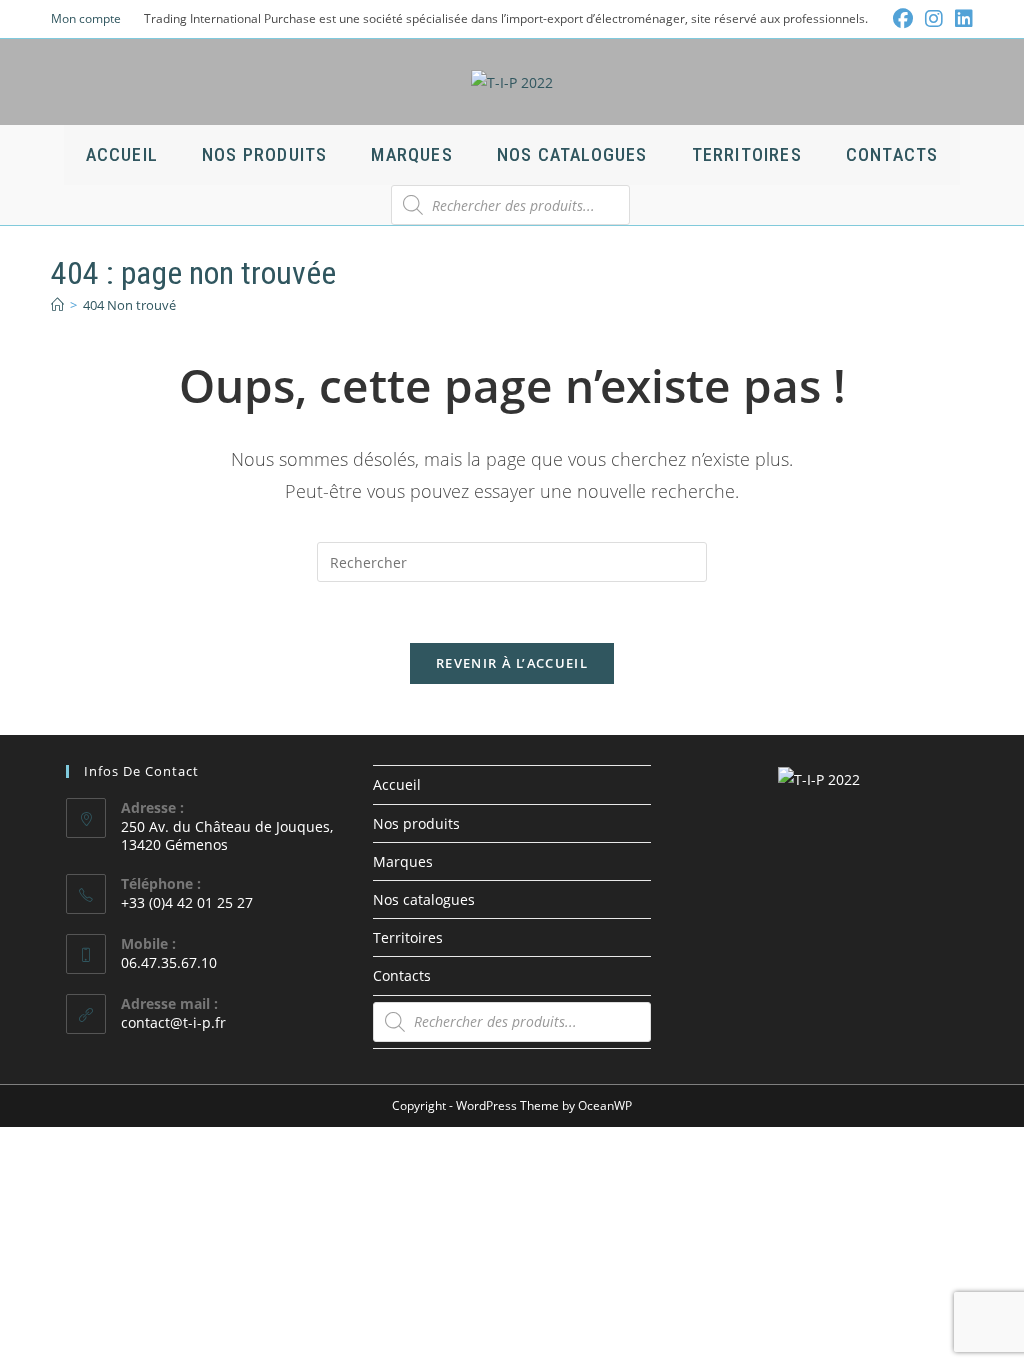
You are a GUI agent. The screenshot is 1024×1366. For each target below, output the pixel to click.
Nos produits (416, 823)
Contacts (402, 975)
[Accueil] (57, 305)
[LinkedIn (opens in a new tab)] (961, 19)
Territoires (408, 937)
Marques (403, 861)
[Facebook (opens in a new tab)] (903, 19)
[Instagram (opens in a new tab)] (934, 19)
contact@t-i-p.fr (173, 1022)
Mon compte (86, 18)
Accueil (397, 784)
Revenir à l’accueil (512, 663)
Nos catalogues (424, 899)
